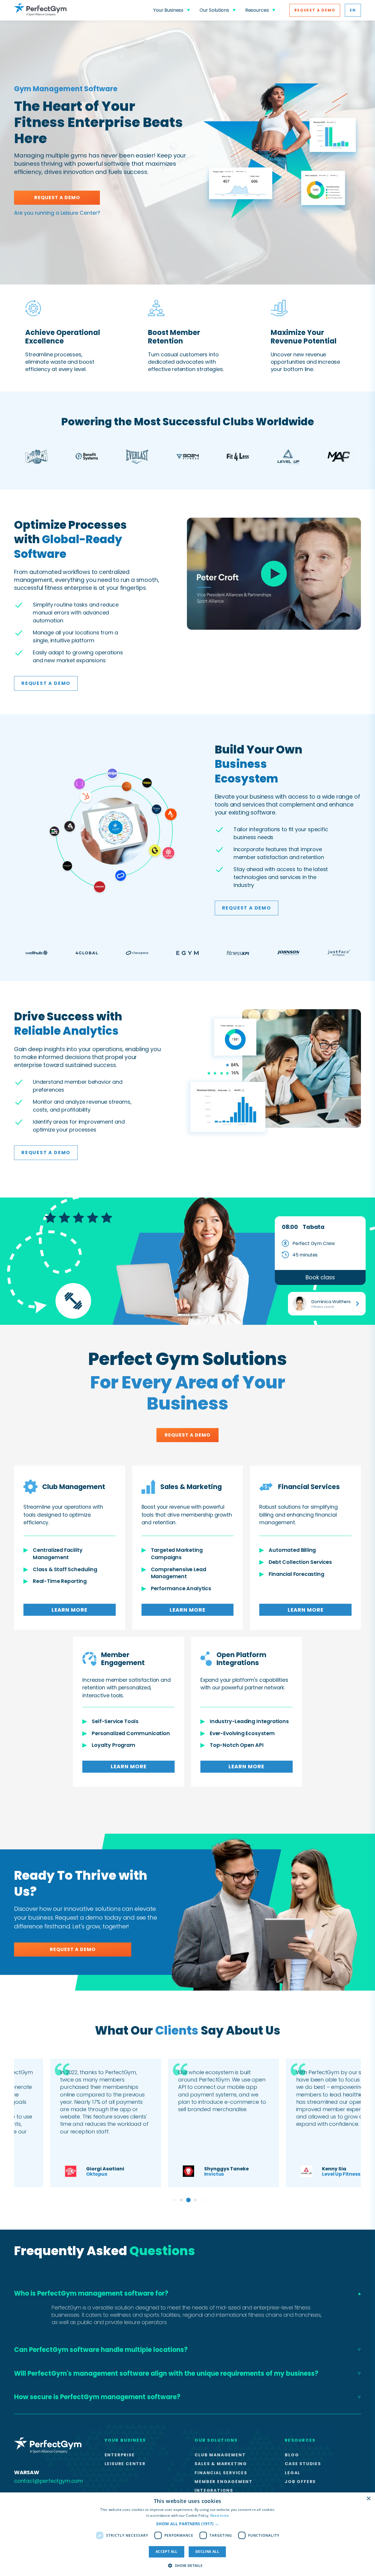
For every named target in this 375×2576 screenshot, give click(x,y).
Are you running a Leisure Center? (57, 213)
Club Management (220, 2455)
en (353, 10)
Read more (220, 2515)
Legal (293, 2473)
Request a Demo (315, 10)
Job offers (300, 2482)
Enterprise (120, 2455)
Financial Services (221, 2473)
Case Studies (303, 2464)
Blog (292, 2455)
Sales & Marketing (221, 2464)
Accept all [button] (167, 2552)
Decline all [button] (207, 2552)
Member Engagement (224, 2482)
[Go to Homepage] (40, 10)
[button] (187, 2524)
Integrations (214, 2490)
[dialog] (187, 2534)
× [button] (368, 2499)
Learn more (69, 1610)
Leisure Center (125, 2464)
